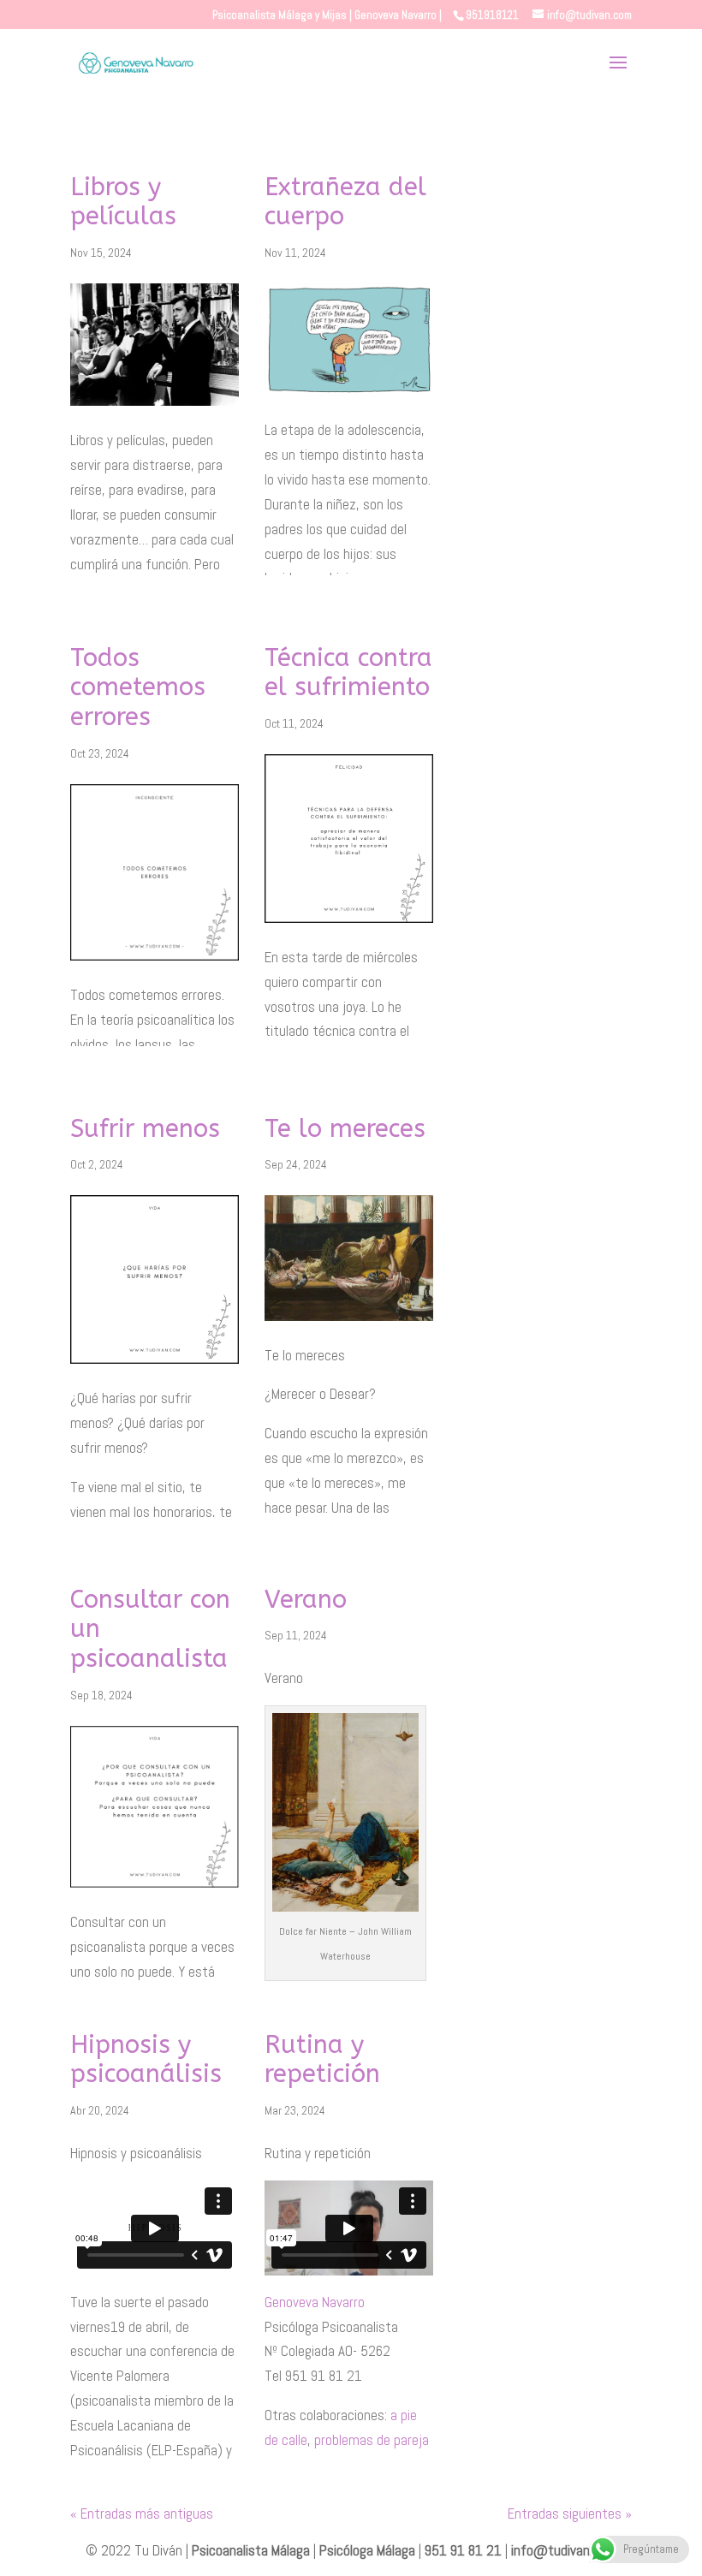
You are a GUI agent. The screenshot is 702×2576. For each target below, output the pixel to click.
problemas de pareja (372, 2440)
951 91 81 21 (463, 2550)
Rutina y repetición (322, 2060)
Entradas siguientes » (570, 2514)
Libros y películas (123, 202)
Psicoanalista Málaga (251, 2550)
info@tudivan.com (564, 2550)
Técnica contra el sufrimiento (348, 673)
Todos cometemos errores (138, 688)
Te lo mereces (345, 1129)
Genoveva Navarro (315, 2302)
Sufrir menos (145, 1129)
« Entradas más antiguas (142, 2514)
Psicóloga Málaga (367, 2550)
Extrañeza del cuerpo (345, 202)
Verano (306, 1600)
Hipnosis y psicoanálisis (146, 2060)
